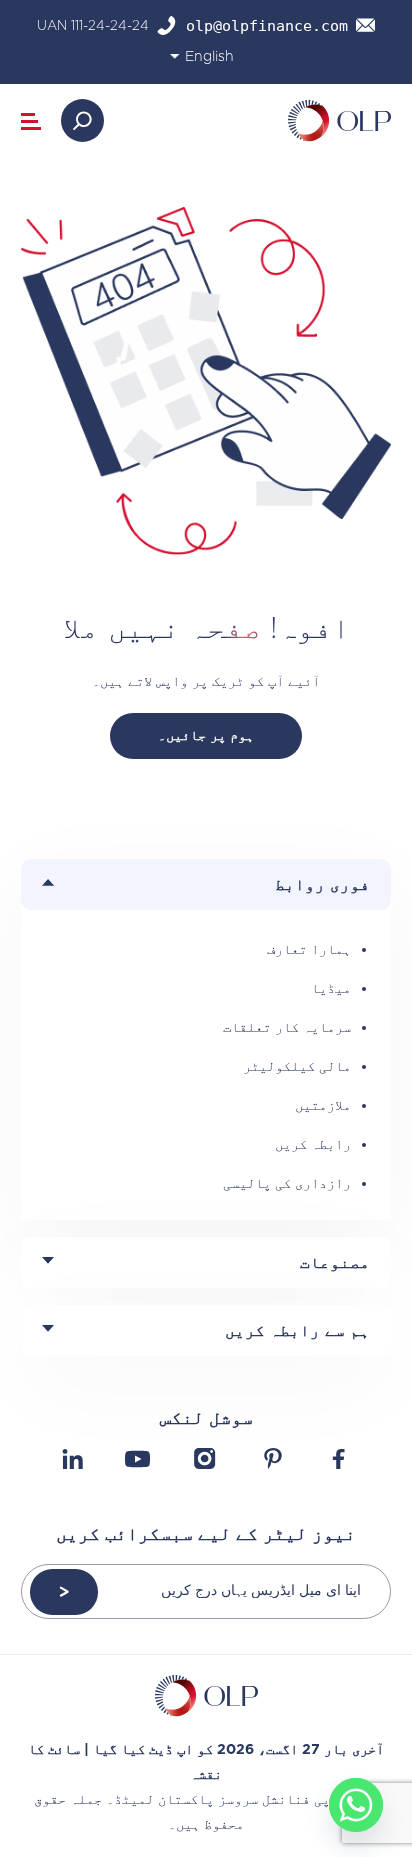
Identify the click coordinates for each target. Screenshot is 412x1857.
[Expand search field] (82, 120)
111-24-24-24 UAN (93, 25)
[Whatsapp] (356, 1805)
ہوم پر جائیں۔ (206, 735)
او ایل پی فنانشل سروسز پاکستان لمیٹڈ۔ (242, 1799)
